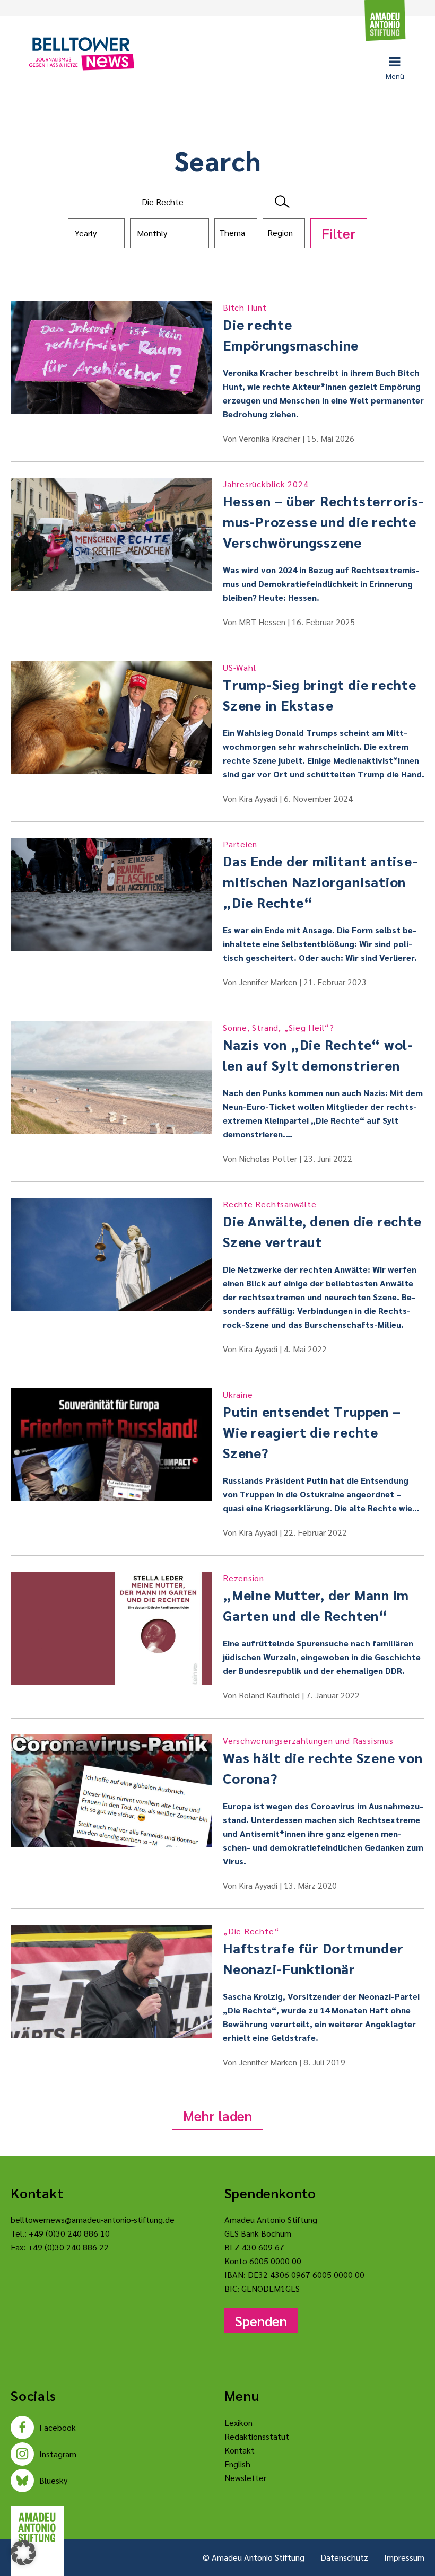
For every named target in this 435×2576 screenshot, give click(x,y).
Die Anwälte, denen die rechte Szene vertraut (322, 1224)
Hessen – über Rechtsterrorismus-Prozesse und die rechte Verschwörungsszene (323, 515)
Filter (339, 233)
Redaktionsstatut (257, 2436)
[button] (23, 2553)
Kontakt (240, 2450)
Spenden (261, 2320)
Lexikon (238, 2422)
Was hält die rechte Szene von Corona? (323, 1761)
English (237, 2464)
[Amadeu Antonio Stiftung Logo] (37, 2527)
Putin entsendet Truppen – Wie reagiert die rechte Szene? (312, 1425)
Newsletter (245, 2478)
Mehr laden (217, 2115)
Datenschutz (344, 2557)
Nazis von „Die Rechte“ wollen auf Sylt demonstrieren (318, 1048)
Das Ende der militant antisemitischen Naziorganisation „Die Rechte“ (320, 875)
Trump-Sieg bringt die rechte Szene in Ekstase (320, 688)
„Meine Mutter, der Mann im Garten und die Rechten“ (316, 1598)
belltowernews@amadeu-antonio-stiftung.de (93, 2219)
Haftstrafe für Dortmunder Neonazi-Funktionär (313, 1951)
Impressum (404, 2557)
